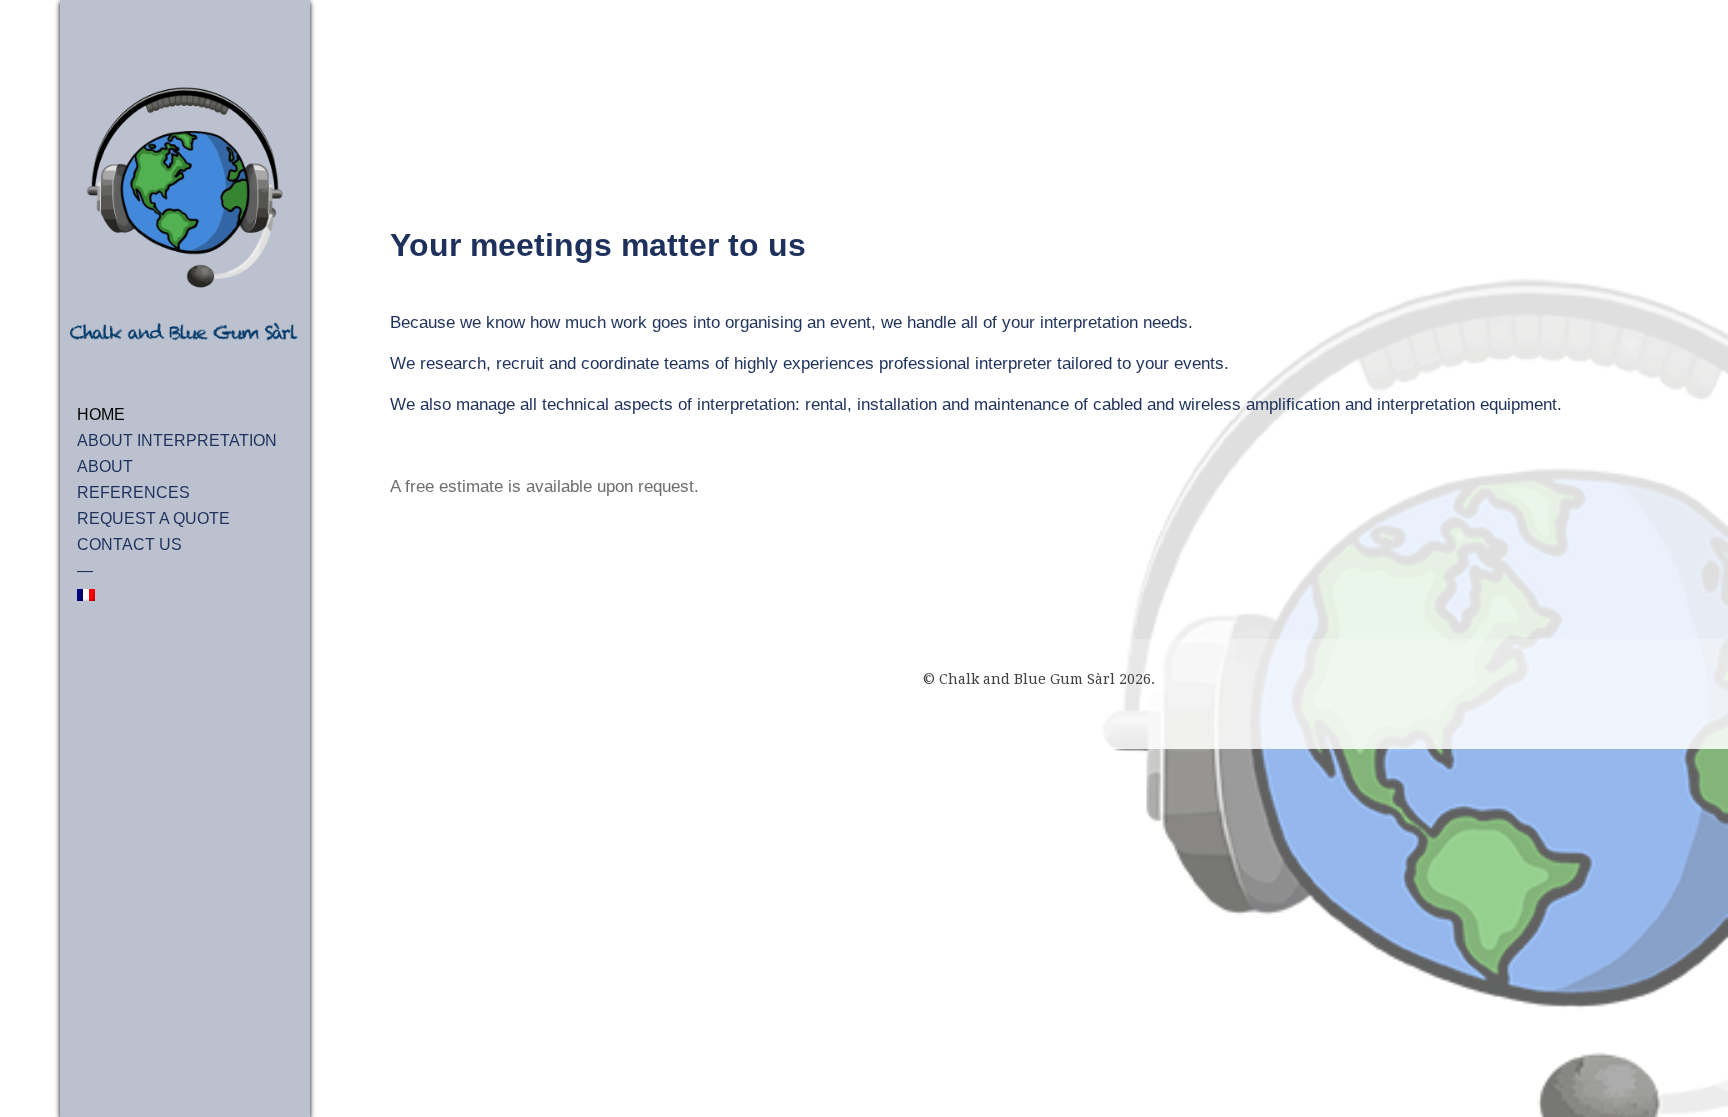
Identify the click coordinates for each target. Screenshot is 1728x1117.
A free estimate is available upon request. (544, 486)
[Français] (185, 595)
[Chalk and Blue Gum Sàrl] (185, 216)
